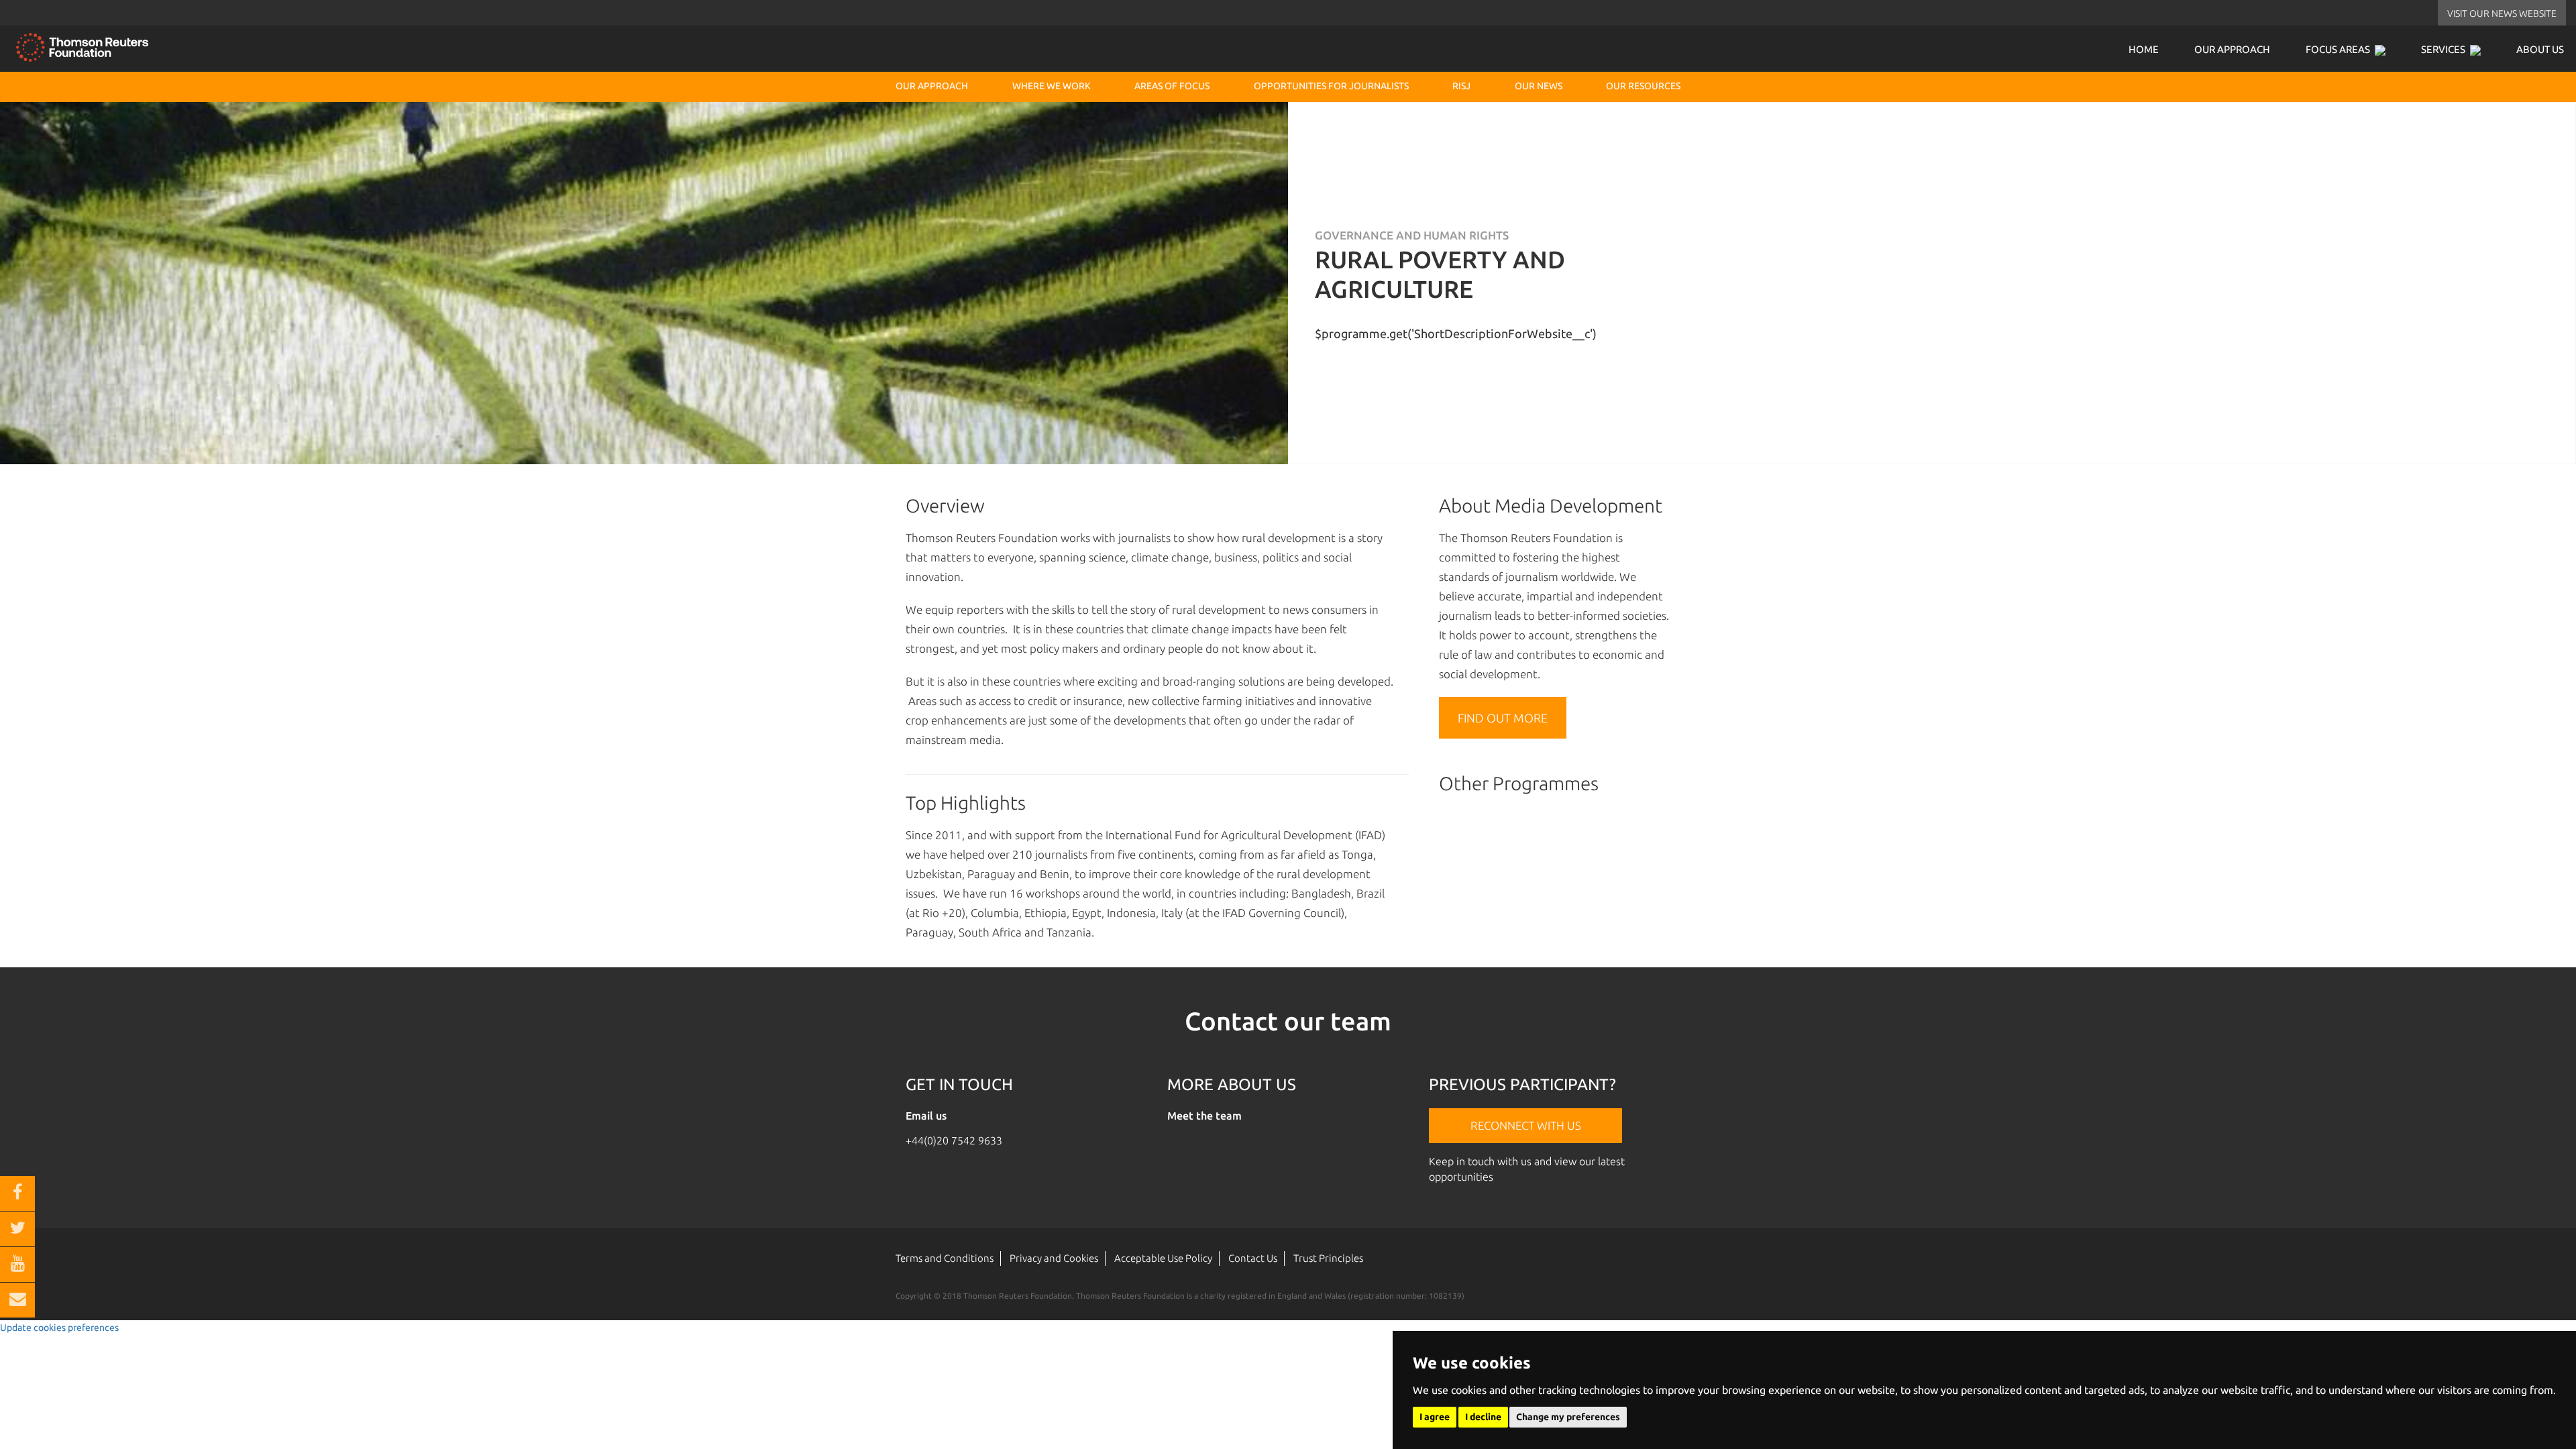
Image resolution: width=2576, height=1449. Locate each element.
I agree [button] (1435, 1417)
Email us (926, 1116)
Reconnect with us (1526, 1125)
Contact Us (1253, 1258)
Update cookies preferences (59, 1328)
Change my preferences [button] (1568, 1417)
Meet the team (1204, 1116)
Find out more (1503, 718)
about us (2540, 49)
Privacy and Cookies (1054, 1258)
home (2144, 49)
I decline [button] (1483, 1417)
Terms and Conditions (945, 1258)
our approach (2232, 49)
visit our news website (2502, 13)
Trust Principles (1328, 1258)
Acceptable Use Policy (1163, 1258)
